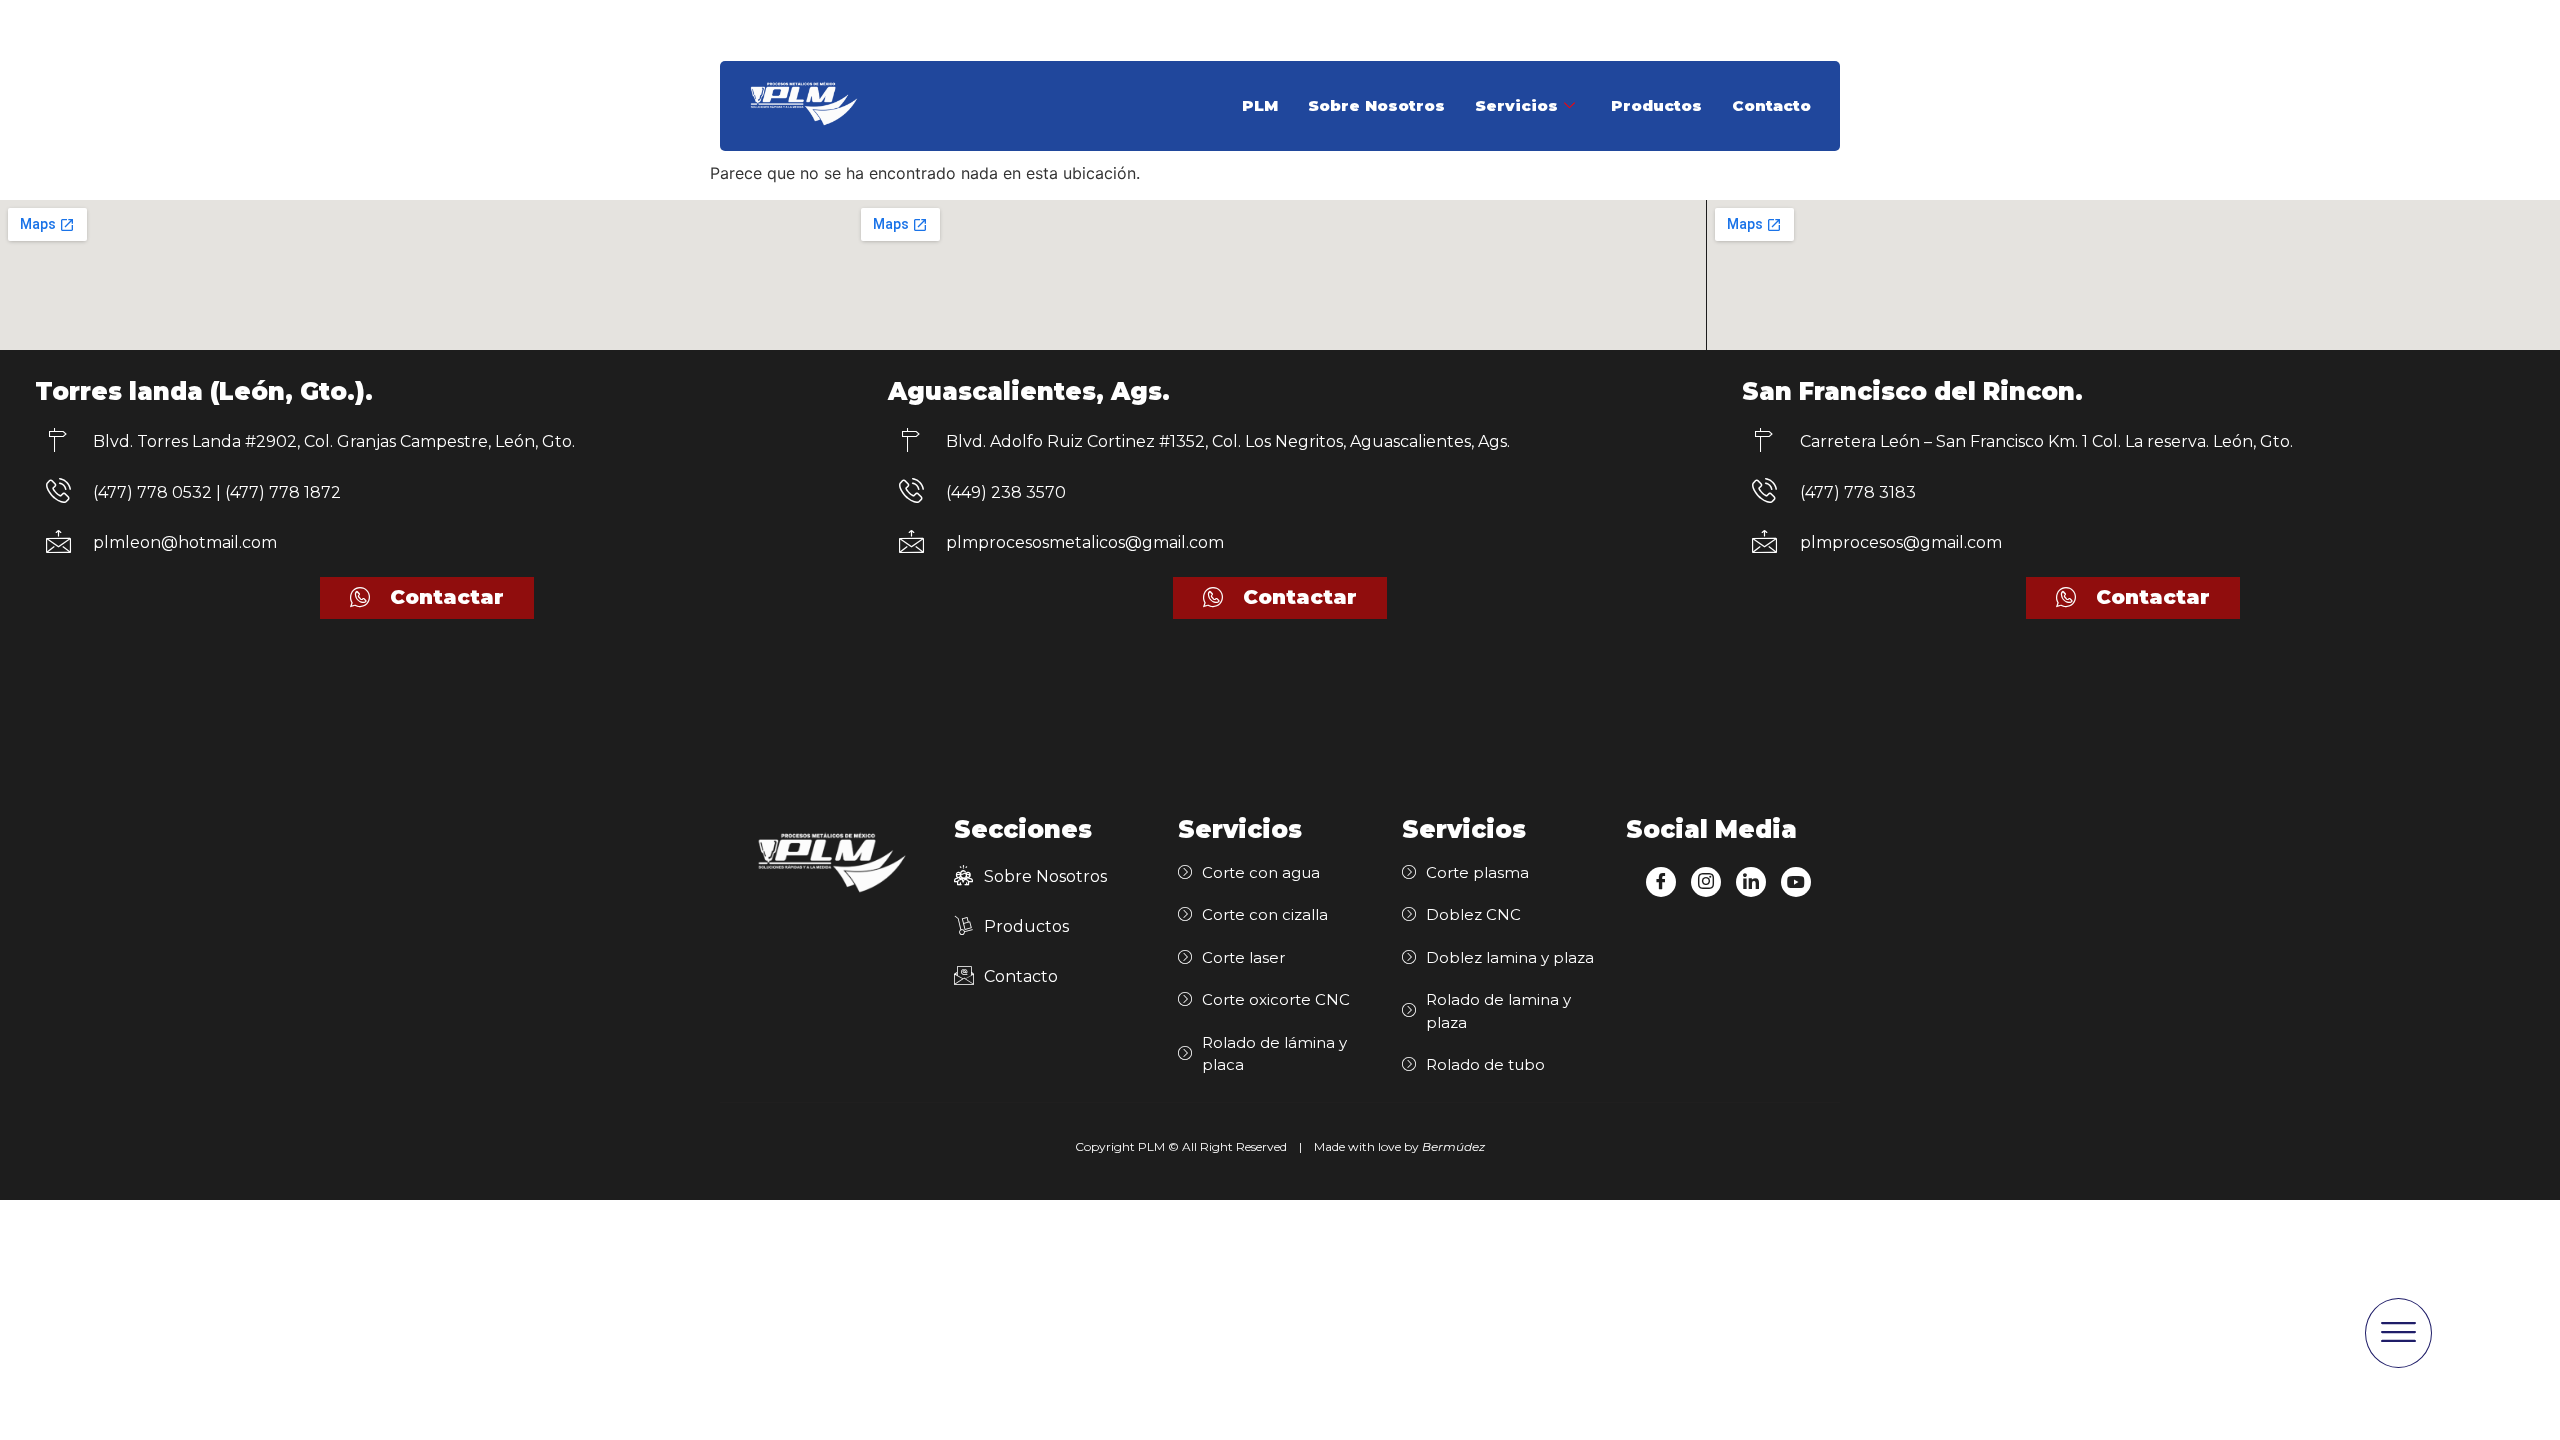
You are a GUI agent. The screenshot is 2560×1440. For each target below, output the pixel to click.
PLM (1260, 105)
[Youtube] (1796, 882)
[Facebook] (1661, 882)
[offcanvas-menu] (2398, 1333)
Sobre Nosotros (1376, 105)
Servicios (1516, 105)
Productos (1656, 105)
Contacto (1771, 105)
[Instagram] (1706, 882)
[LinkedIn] (1751, 882)
